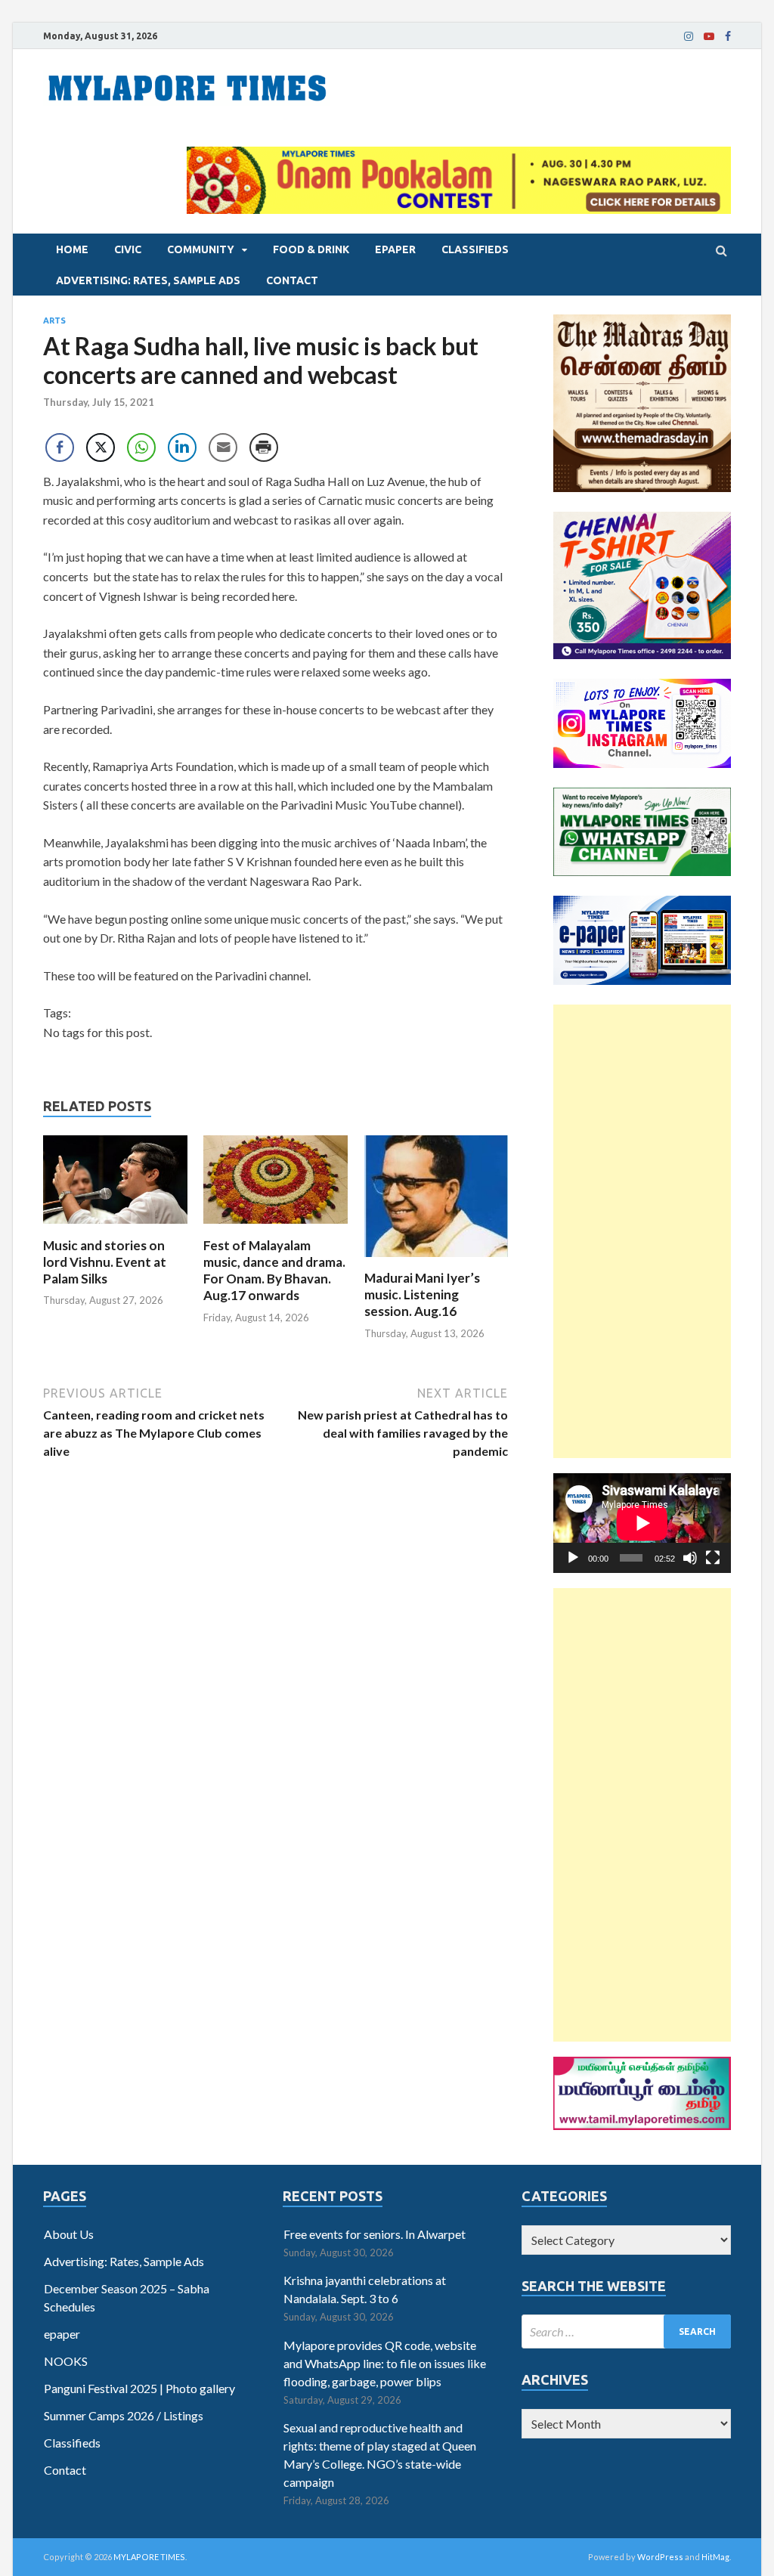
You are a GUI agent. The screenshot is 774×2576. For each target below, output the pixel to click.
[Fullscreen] (713, 1558)
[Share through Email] (223, 447)
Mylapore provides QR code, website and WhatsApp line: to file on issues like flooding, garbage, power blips (385, 2363)
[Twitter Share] (101, 447)
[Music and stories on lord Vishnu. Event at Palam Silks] (115, 1228)
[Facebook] (728, 36)
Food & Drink (311, 249)
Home (72, 249)
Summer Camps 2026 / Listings (124, 2415)
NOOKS (66, 2361)
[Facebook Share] (60, 447)
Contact (292, 280)
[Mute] (690, 1558)
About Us (69, 2234)
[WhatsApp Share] (141, 447)
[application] (642, 1523)
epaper (395, 249)
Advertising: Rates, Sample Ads (148, 280)
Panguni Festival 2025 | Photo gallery (139, 2388)
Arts (54, 320)
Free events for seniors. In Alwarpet (375, 2234)
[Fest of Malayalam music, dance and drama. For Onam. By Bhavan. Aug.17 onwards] (276, 1228)
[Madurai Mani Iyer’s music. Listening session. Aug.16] (437, 1260)
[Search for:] (626, 2331)
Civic (128, 249)
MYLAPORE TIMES (149, 2557)
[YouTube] (709, 36)
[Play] (573, 1558)
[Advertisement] (642, 1231)
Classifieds (475, 249)
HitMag (715, 2557)
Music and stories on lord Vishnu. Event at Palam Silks (105, 1262)
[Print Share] (264, 447)
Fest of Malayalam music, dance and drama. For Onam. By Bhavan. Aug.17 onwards (274, 1270)
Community (201, 249)
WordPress (660, 2557)
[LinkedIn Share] (182, 447)
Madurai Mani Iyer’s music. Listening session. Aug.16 (422, 1294)
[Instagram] (689, 36)
